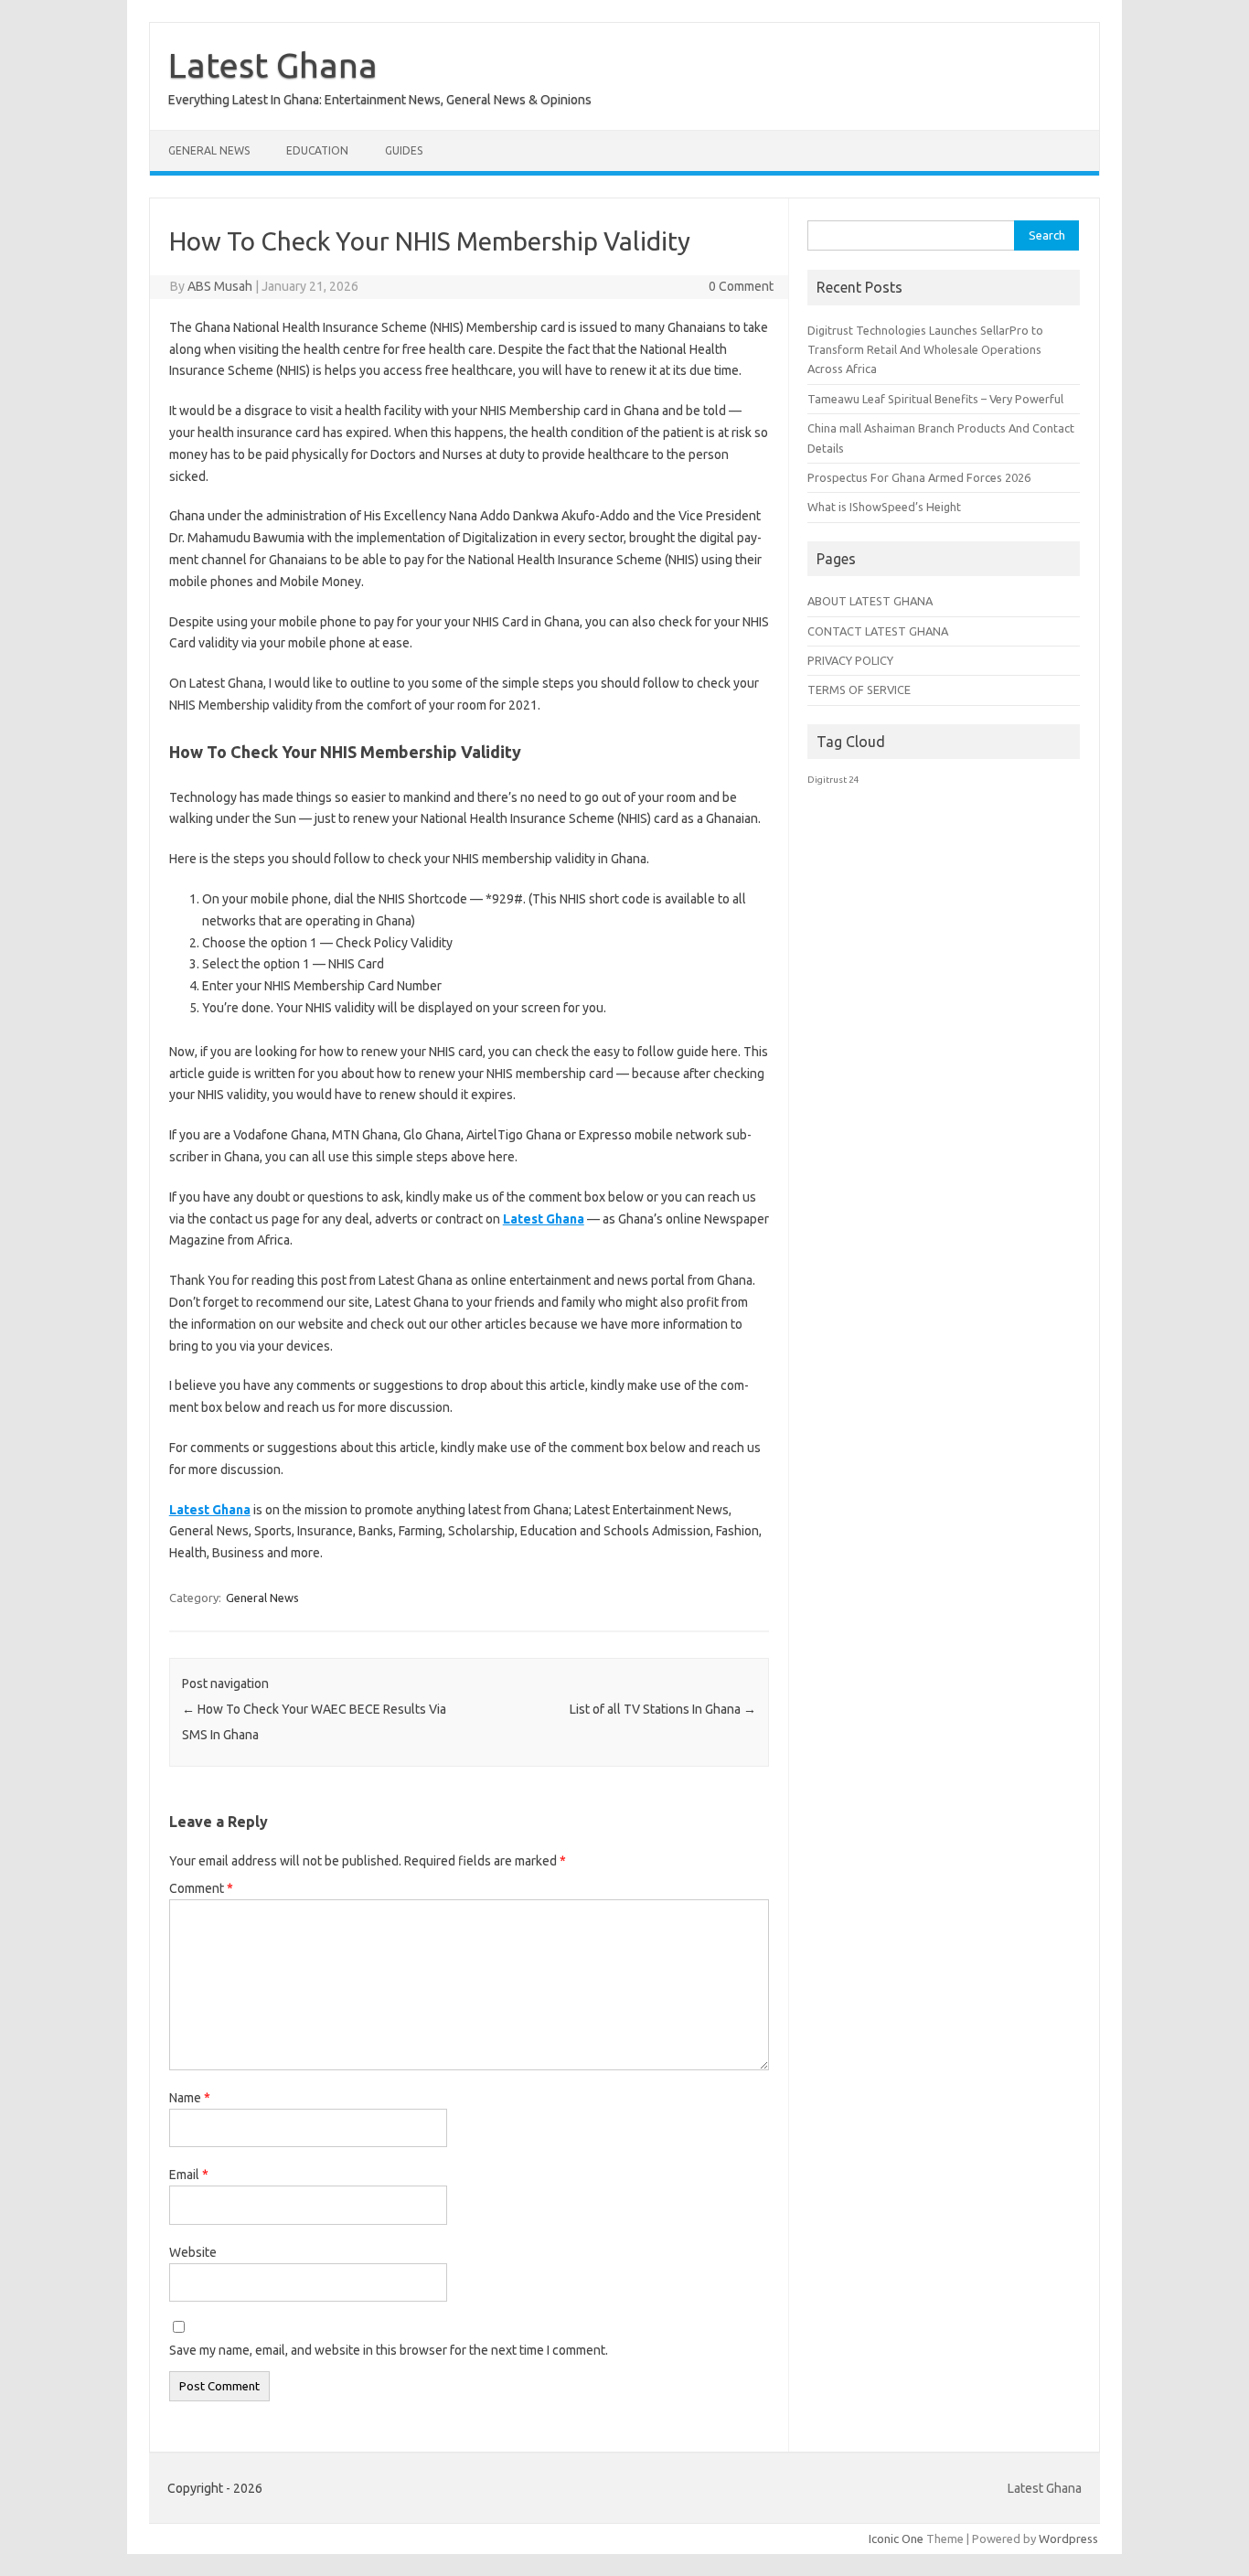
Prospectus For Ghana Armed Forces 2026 (919, 477)
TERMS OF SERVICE (859, 689)
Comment (201, 1888)
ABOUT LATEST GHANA (870, 601)
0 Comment (741, 286)
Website (193, 2252)
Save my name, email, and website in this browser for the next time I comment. (389, 2350)
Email (189, 2175)
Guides (404, 150)
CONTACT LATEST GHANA (878, 631)
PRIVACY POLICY (850, 660)
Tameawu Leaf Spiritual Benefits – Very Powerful (935, 399)
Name (190, 2098)
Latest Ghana (273, 65)
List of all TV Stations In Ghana (663, 1709)
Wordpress (1068, 2539)
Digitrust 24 (833, 780)
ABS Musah (220, 286)
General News (209, 150)
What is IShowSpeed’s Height (884, 507)
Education (317, 150)
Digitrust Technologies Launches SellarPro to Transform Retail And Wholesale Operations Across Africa (925, 350)
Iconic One (896, 2539)
